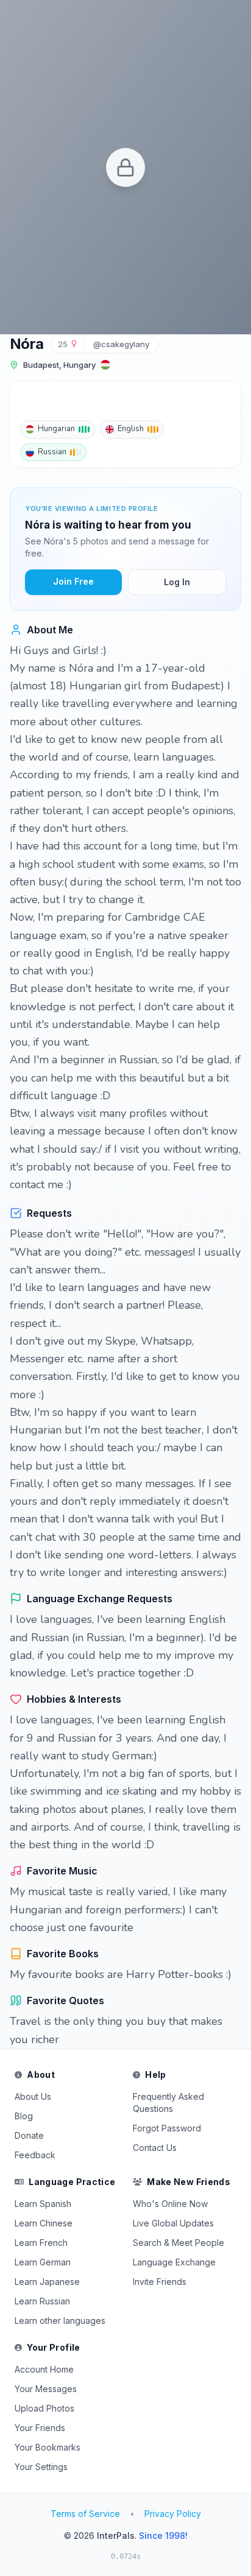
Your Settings (41, 2467)
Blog (24, 2116)
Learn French (41, 2243)
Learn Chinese (44, 2223)
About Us (33, 2096)
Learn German (43, 2262)
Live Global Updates (173, 2223)
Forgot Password (167, 2128)
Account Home (44, 2369)
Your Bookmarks (48, 2447)
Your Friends (40, 2428)
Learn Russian (42, 2301)
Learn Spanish (43, 2204)
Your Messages (46, 2389)
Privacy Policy (173, 2514)
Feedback (35, 2155)
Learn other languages (60, 2321)
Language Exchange (174, 2262)
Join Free (73, 581)
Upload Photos (44, 2408)
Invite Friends (160, 2282)
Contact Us (155, 2148)
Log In (177, 582)
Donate (29, 2135)
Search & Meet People (179, 2243)
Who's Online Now (170, 2204)
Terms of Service (85, 2514)
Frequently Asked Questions (168, 2103)
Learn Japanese (47, 2282)
